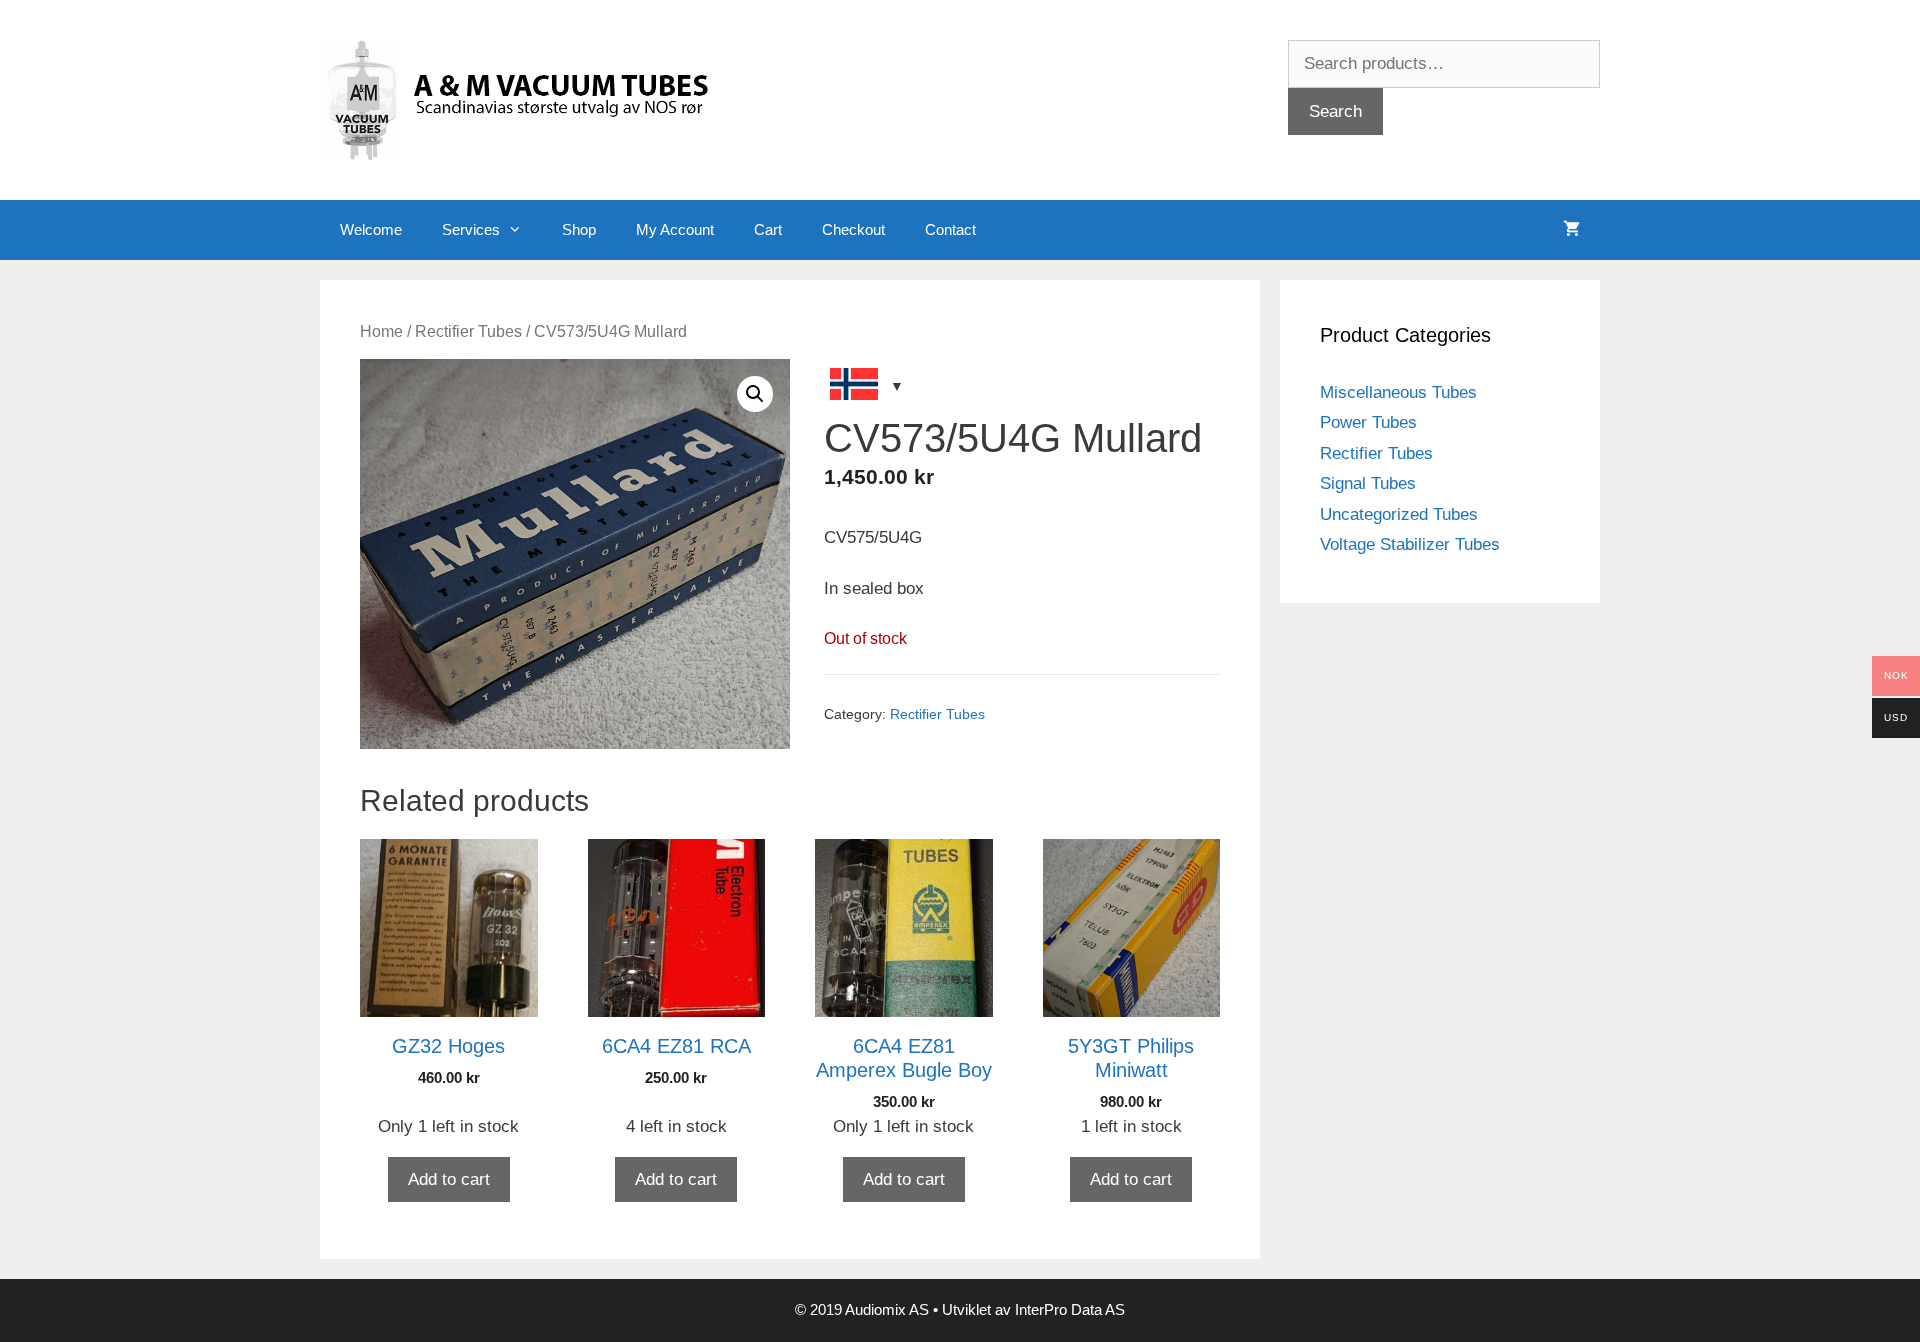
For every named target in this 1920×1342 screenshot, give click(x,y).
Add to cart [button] (449, 1179)
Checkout (853, 229)
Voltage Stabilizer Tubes (1410, 544)
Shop (579, 229)
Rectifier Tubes (468, 331)
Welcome (371, 229)
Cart (768, 229)
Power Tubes (1368, 422)
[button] (755, 394)
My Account (675, 229)
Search (1335, 111)
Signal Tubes (1368, 483)
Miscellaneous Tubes (1398, 392)
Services (471, 229)
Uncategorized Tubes (1399, 514)
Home (381, 331)
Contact (950, 229)
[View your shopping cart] (1571, 230)
